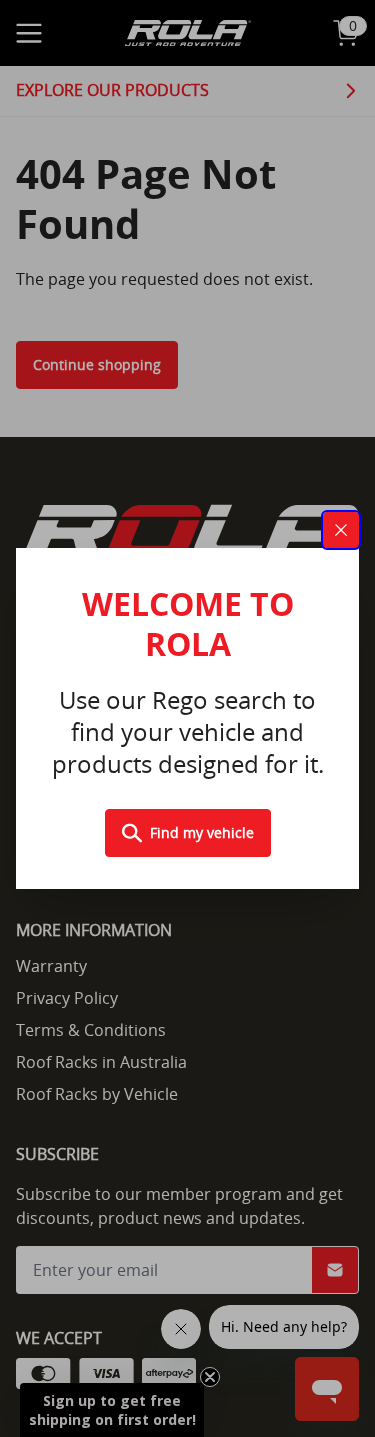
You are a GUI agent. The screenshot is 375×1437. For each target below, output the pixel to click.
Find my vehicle (202, 832)
